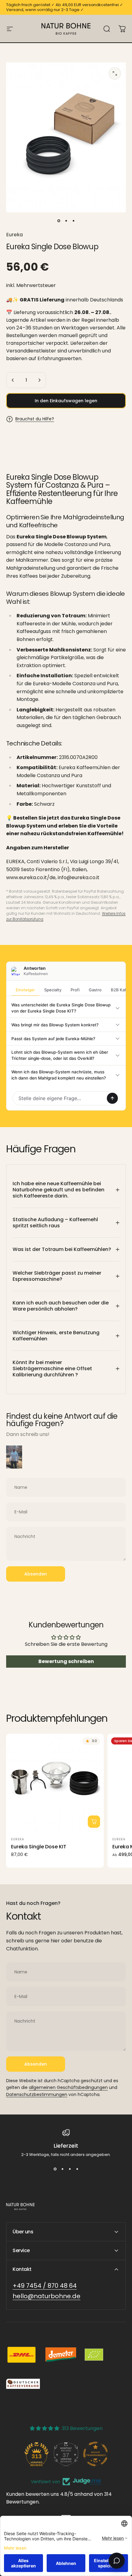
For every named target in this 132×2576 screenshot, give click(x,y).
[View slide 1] (55, 2169)
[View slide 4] (77, 2169)
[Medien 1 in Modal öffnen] (115, 73)
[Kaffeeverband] (23, 2384)
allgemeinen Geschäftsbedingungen (68, 2087)
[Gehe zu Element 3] (73, 221)
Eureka (14, 235)
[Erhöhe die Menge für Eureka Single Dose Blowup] (39, 380)
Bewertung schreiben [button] (66, 1661)
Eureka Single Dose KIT (39, 1847)
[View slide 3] (70, 2169)
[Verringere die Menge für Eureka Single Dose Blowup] (13, 380)
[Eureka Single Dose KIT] (55, 1783)
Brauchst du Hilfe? (35, 419)
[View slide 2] (62, 2169)
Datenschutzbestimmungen (37, 2094)
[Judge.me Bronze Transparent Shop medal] (95, 2454)
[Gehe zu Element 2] (66, 221)
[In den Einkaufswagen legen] (94, 1822)
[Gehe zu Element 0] (59, 221)
